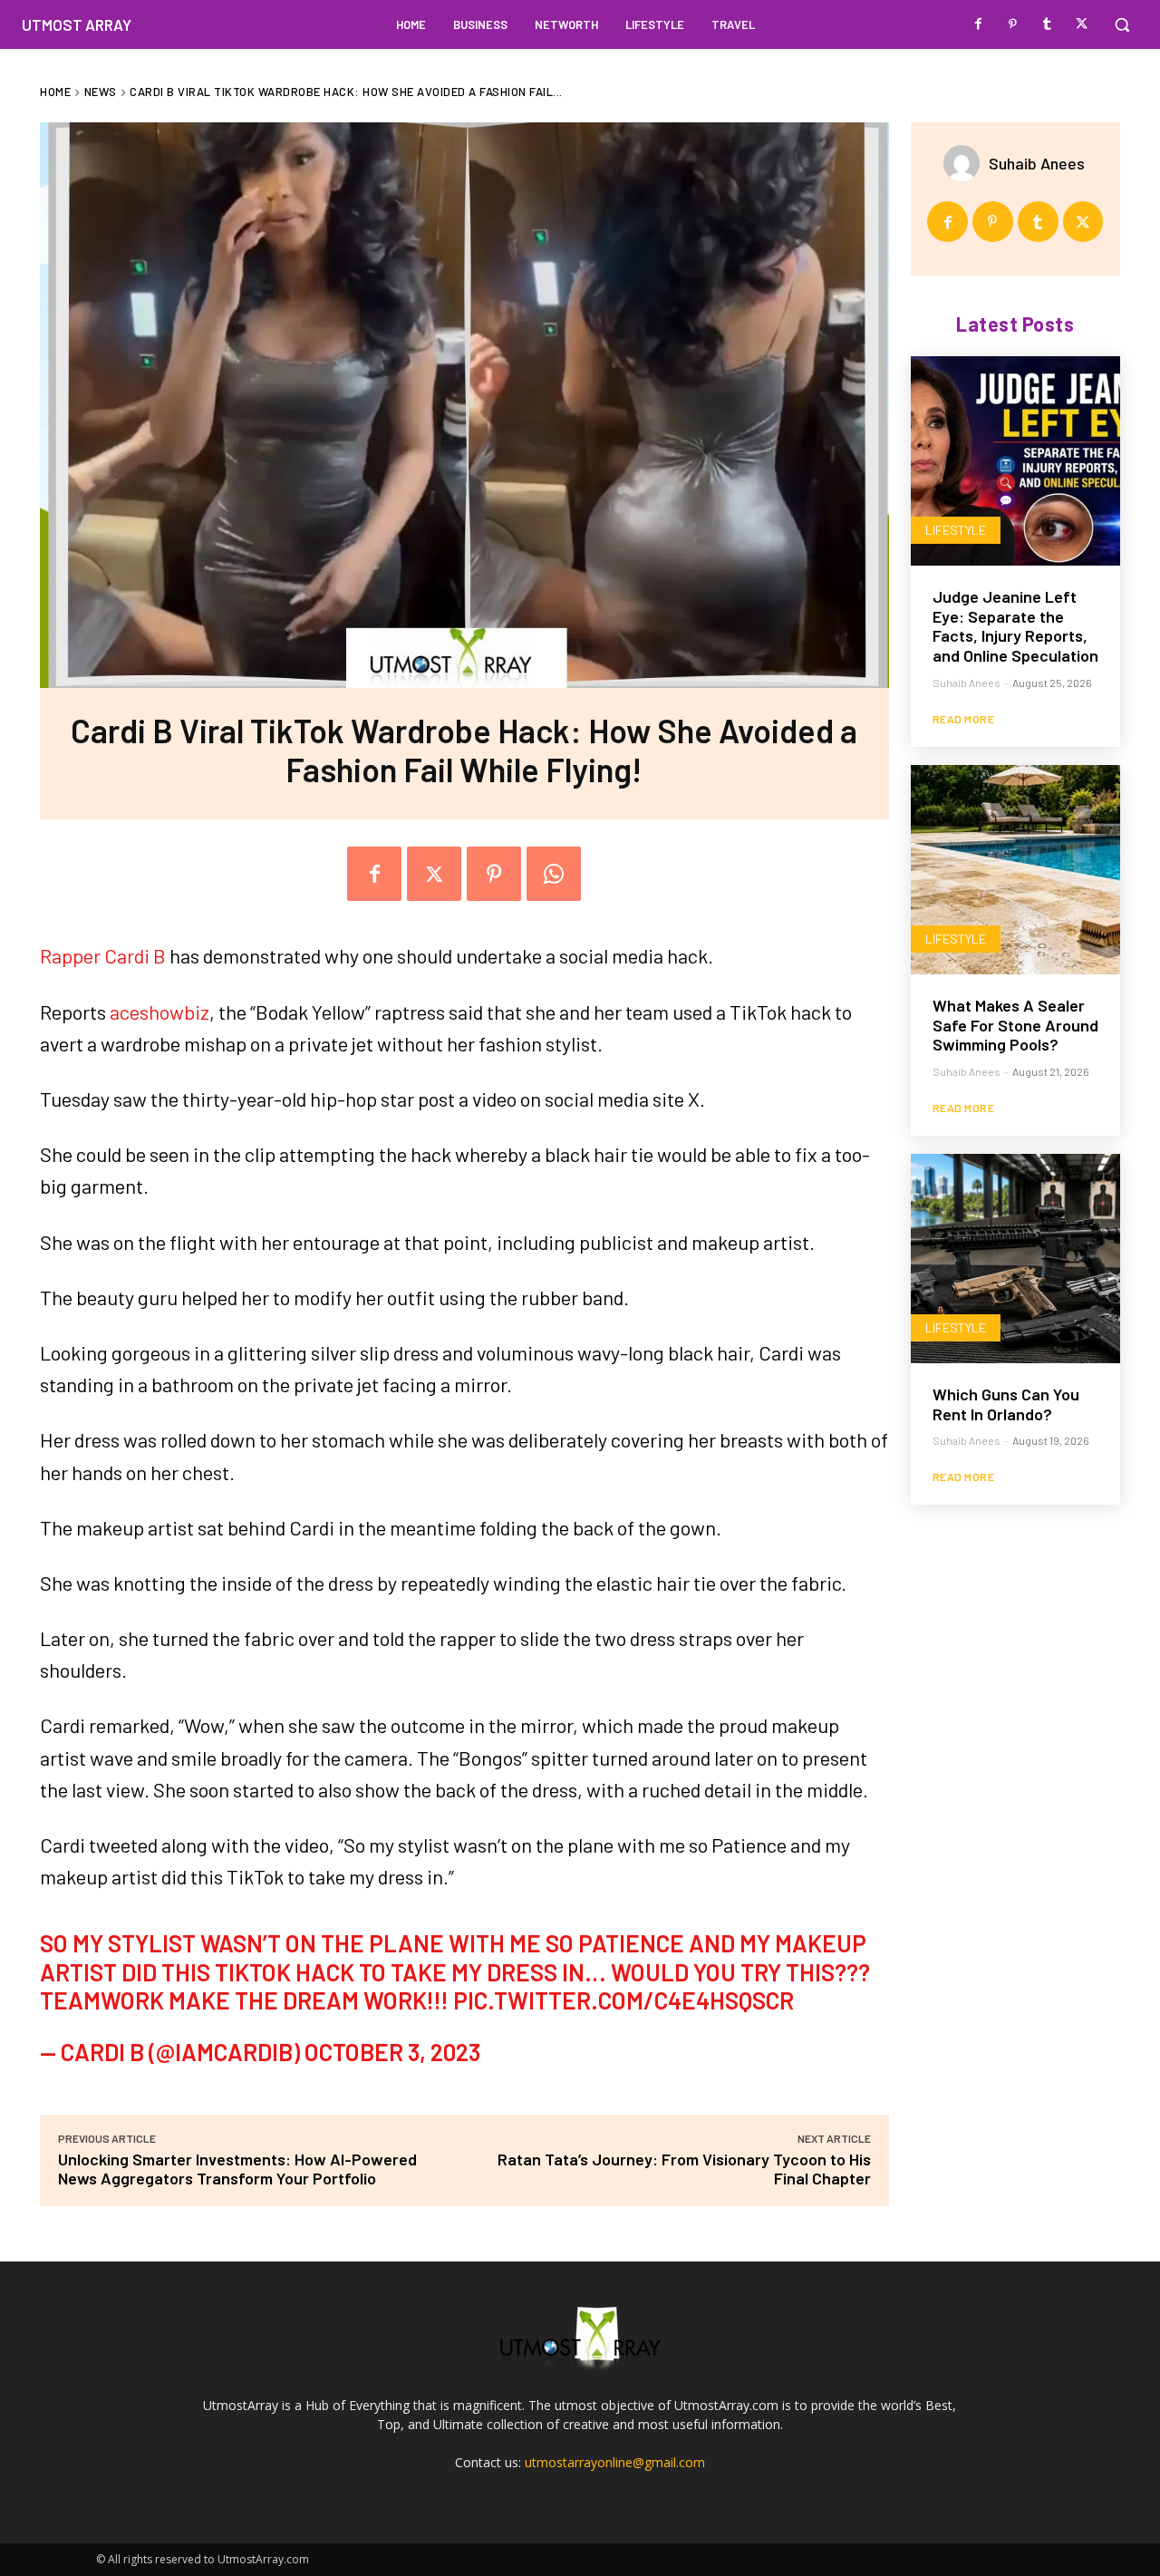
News (101, 92)
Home (55, 92)
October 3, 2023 (392, 2052)
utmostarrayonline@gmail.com (615, 2462)
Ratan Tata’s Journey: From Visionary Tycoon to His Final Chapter (684, 2169)
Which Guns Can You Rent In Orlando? (1006, 1404)
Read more (964, 719)
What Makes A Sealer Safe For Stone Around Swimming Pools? (1015, 1025)
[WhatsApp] (554, 874)
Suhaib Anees (1037, 163)
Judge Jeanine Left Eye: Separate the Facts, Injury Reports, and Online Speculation (1015, 626)
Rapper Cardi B (103, 955)
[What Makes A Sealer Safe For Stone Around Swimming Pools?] (1015, 870)
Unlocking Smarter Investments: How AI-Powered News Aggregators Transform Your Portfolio (237, 2169)
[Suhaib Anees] (966, 163)
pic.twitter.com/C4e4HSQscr (623, 2000)
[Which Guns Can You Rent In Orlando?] (1015, 1259)
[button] (1122, 24)
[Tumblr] (1048, 24)
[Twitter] (1082, 24)
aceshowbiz (159, 1012)
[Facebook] (979, 24)
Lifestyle (956, 530)
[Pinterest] (1013, 24)
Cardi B (102, 2052)
